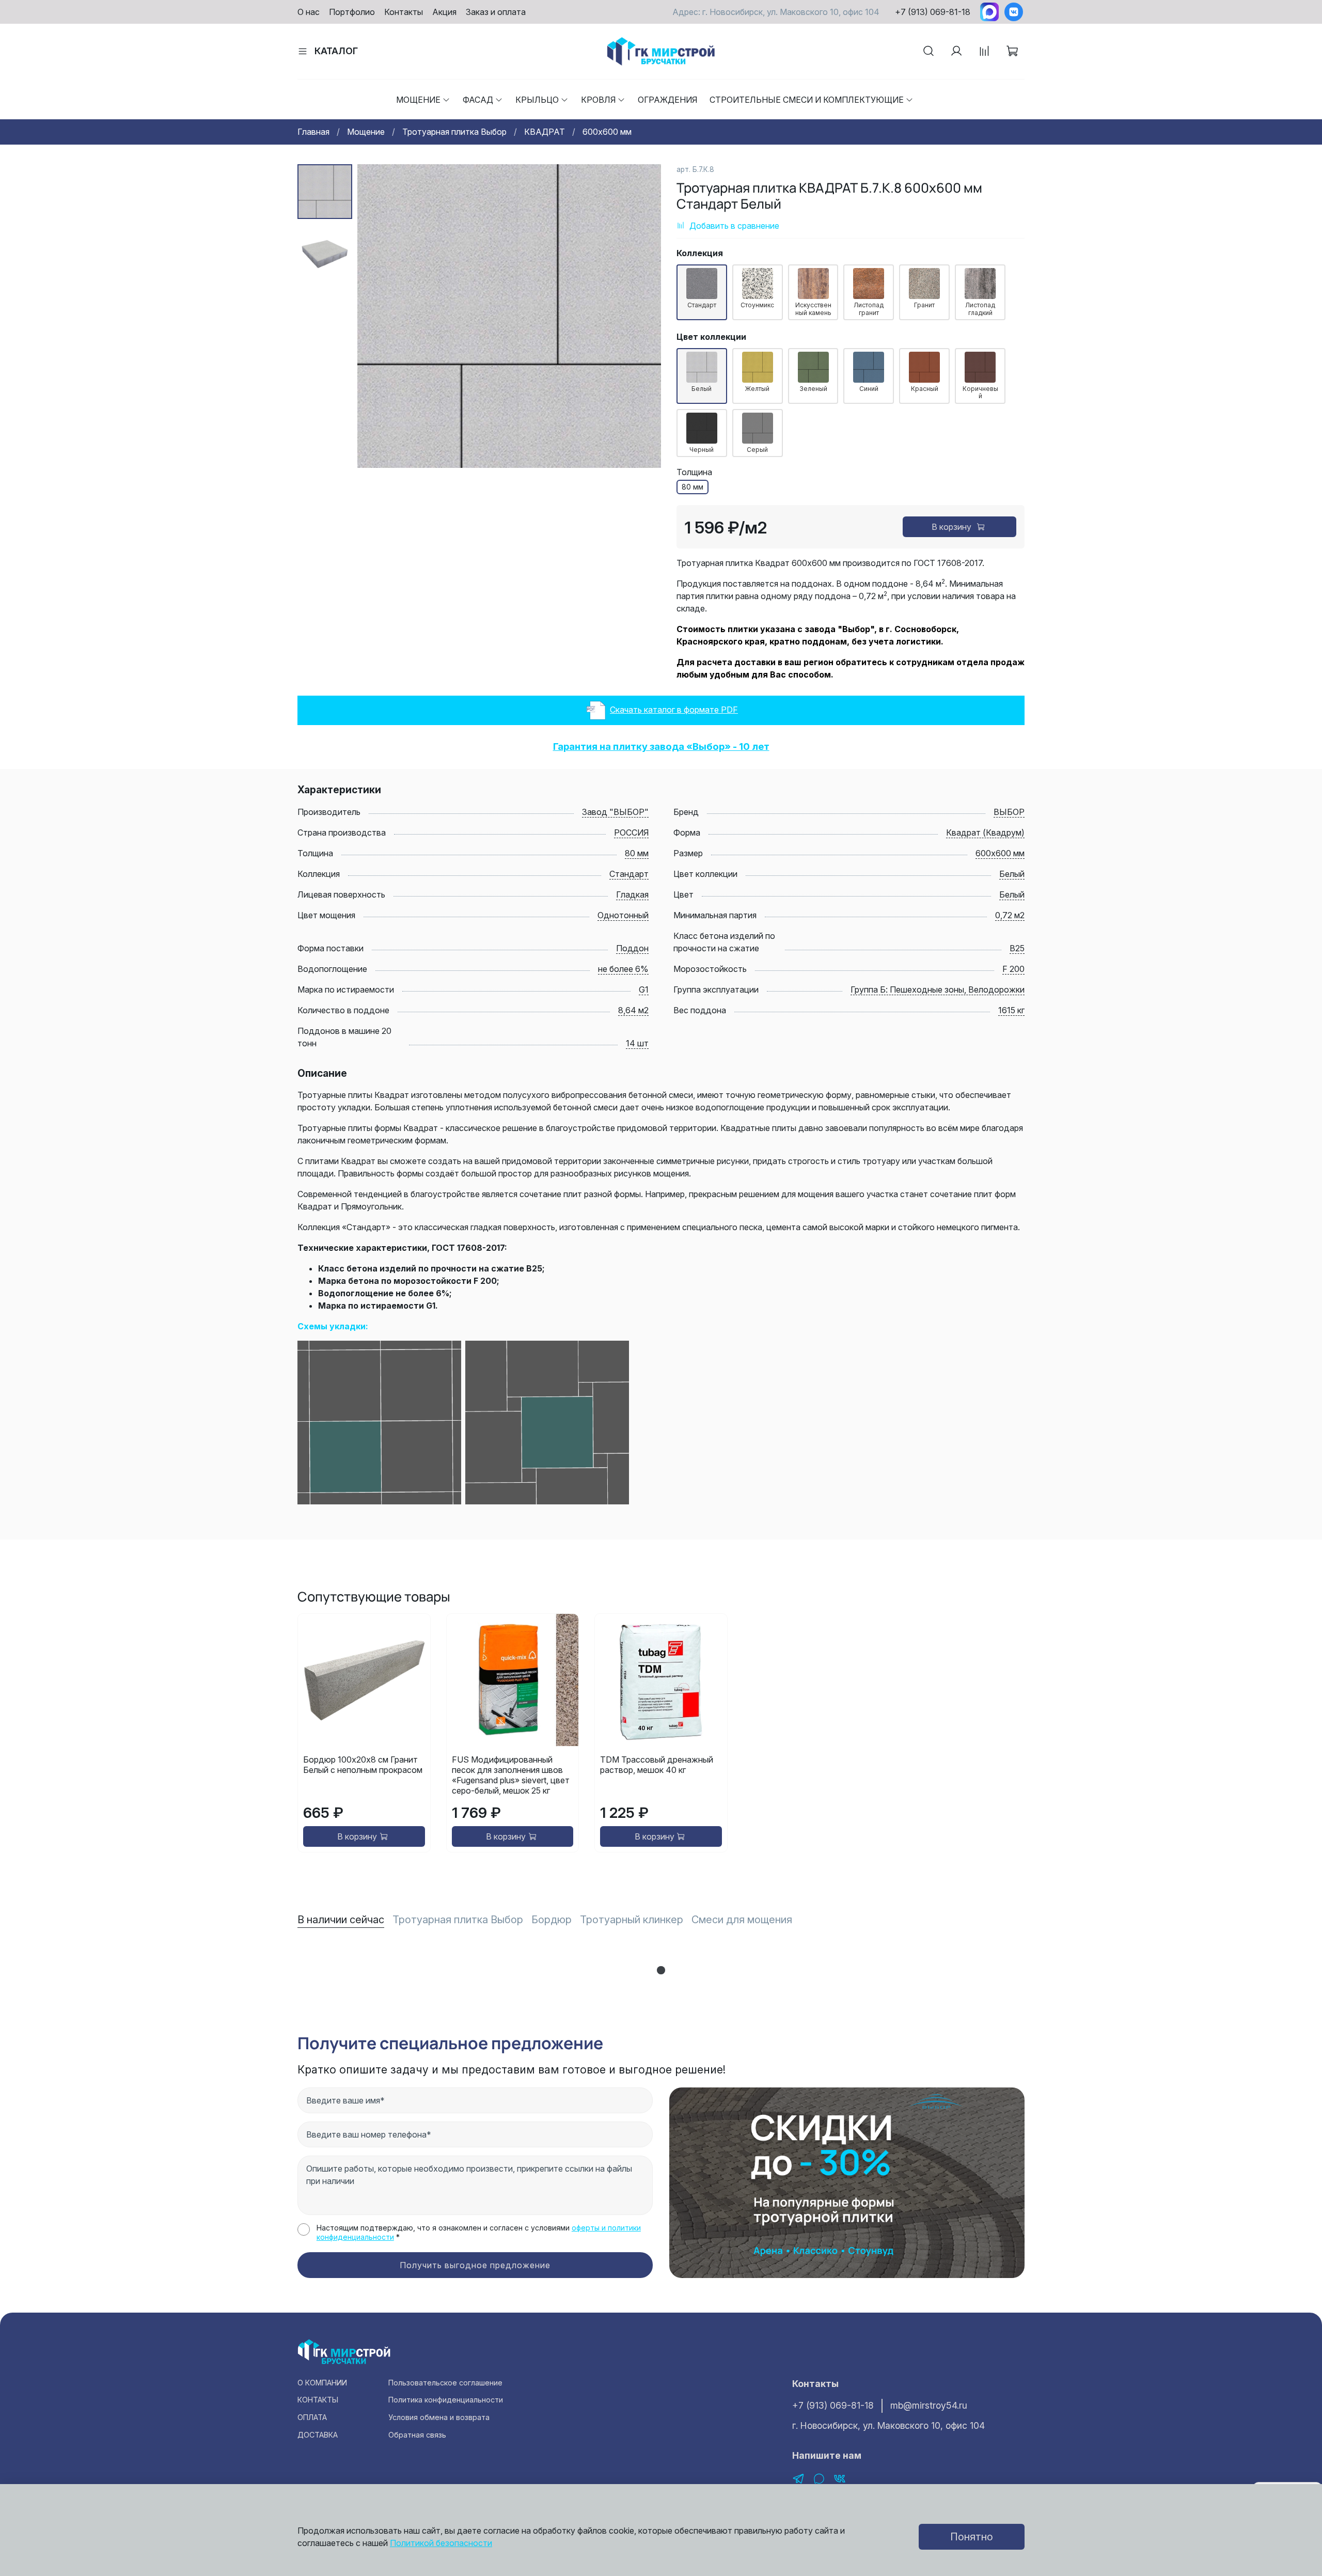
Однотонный (623, 915)
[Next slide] (640, 316)
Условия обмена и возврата (439, 2417)
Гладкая (632, 894)
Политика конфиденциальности (446, 2400)
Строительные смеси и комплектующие (807, 100)
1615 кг (1011, 1010)
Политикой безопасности (441, 2543)
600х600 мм (607, 132)
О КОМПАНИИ (322, 2383)
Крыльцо (537, 100)
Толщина (694, 472)
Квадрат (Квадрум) (985, 833)
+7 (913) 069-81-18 (933, 12)
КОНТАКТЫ (318, 2400)
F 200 (1013, 969)
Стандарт (629, 874)
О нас (309, 12)
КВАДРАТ (545, 132)
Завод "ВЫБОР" (615, 812)
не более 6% (623, 969)
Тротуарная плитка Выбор (454, 132)
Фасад (478, 100)
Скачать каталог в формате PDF (674, 710)
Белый (1012, 874)
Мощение (418, 100)
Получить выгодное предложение (475, 2265)
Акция (444, 12)
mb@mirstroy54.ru (929, 2405)
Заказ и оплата (496, 12)
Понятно (972, 2537)
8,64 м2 (633, 1010)
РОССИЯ (631, 833)
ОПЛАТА (312, 2417)
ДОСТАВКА (318, 2435)
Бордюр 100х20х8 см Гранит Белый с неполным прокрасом (363, 1765)
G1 (644, 989)
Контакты (404, 12)
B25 (1017, 948)
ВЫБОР (1009, 812)
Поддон (632, 948)
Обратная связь (417, 2435)
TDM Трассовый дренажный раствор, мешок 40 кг (657, 1765)
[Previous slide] (378, 316)
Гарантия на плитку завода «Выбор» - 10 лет (661, 747)
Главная (313, 132)
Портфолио (352, 12)
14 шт (637, 1043)
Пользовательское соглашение (445, 2383)
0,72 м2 (1010, 915)
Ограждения (667, 100)
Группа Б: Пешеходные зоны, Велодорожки (938, 989)
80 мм (637, 853)
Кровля (598, 100)
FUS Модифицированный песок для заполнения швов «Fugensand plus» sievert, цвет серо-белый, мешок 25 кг (511, 1775)
